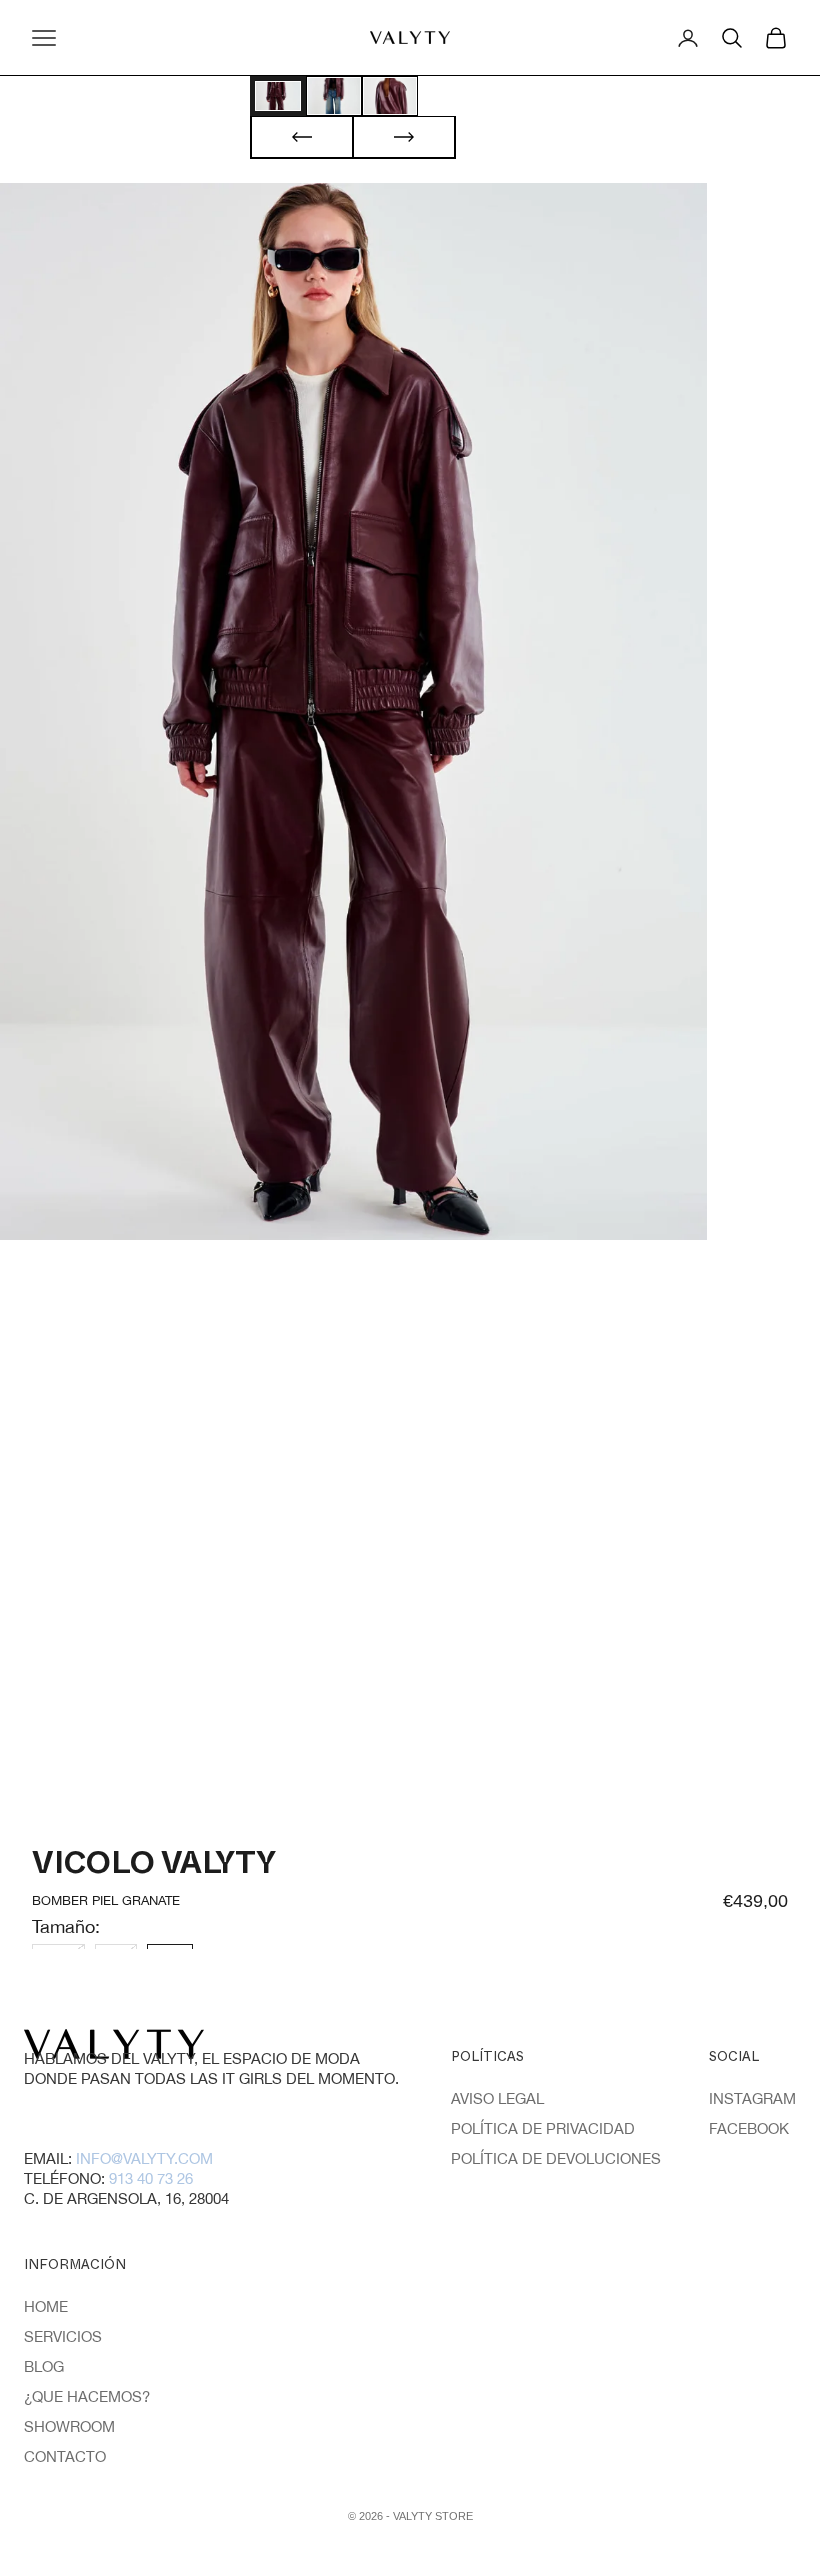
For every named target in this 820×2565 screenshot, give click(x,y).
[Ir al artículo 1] (278, 96)
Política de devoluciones (556, 2158)
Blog (44, 2366)
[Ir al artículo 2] (334, 96)
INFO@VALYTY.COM (144, 2158)
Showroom (69, 2426)
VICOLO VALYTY (154, 1868)
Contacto (65, 2456)
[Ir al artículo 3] (390, 96)
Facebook (749, 2128)
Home (46, 2306)
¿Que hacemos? (87, 2396)
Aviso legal (497, 2098)
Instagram (752, 2098)
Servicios (63, 2336)
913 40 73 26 (151, 2178)
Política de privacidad (543, 2128)
